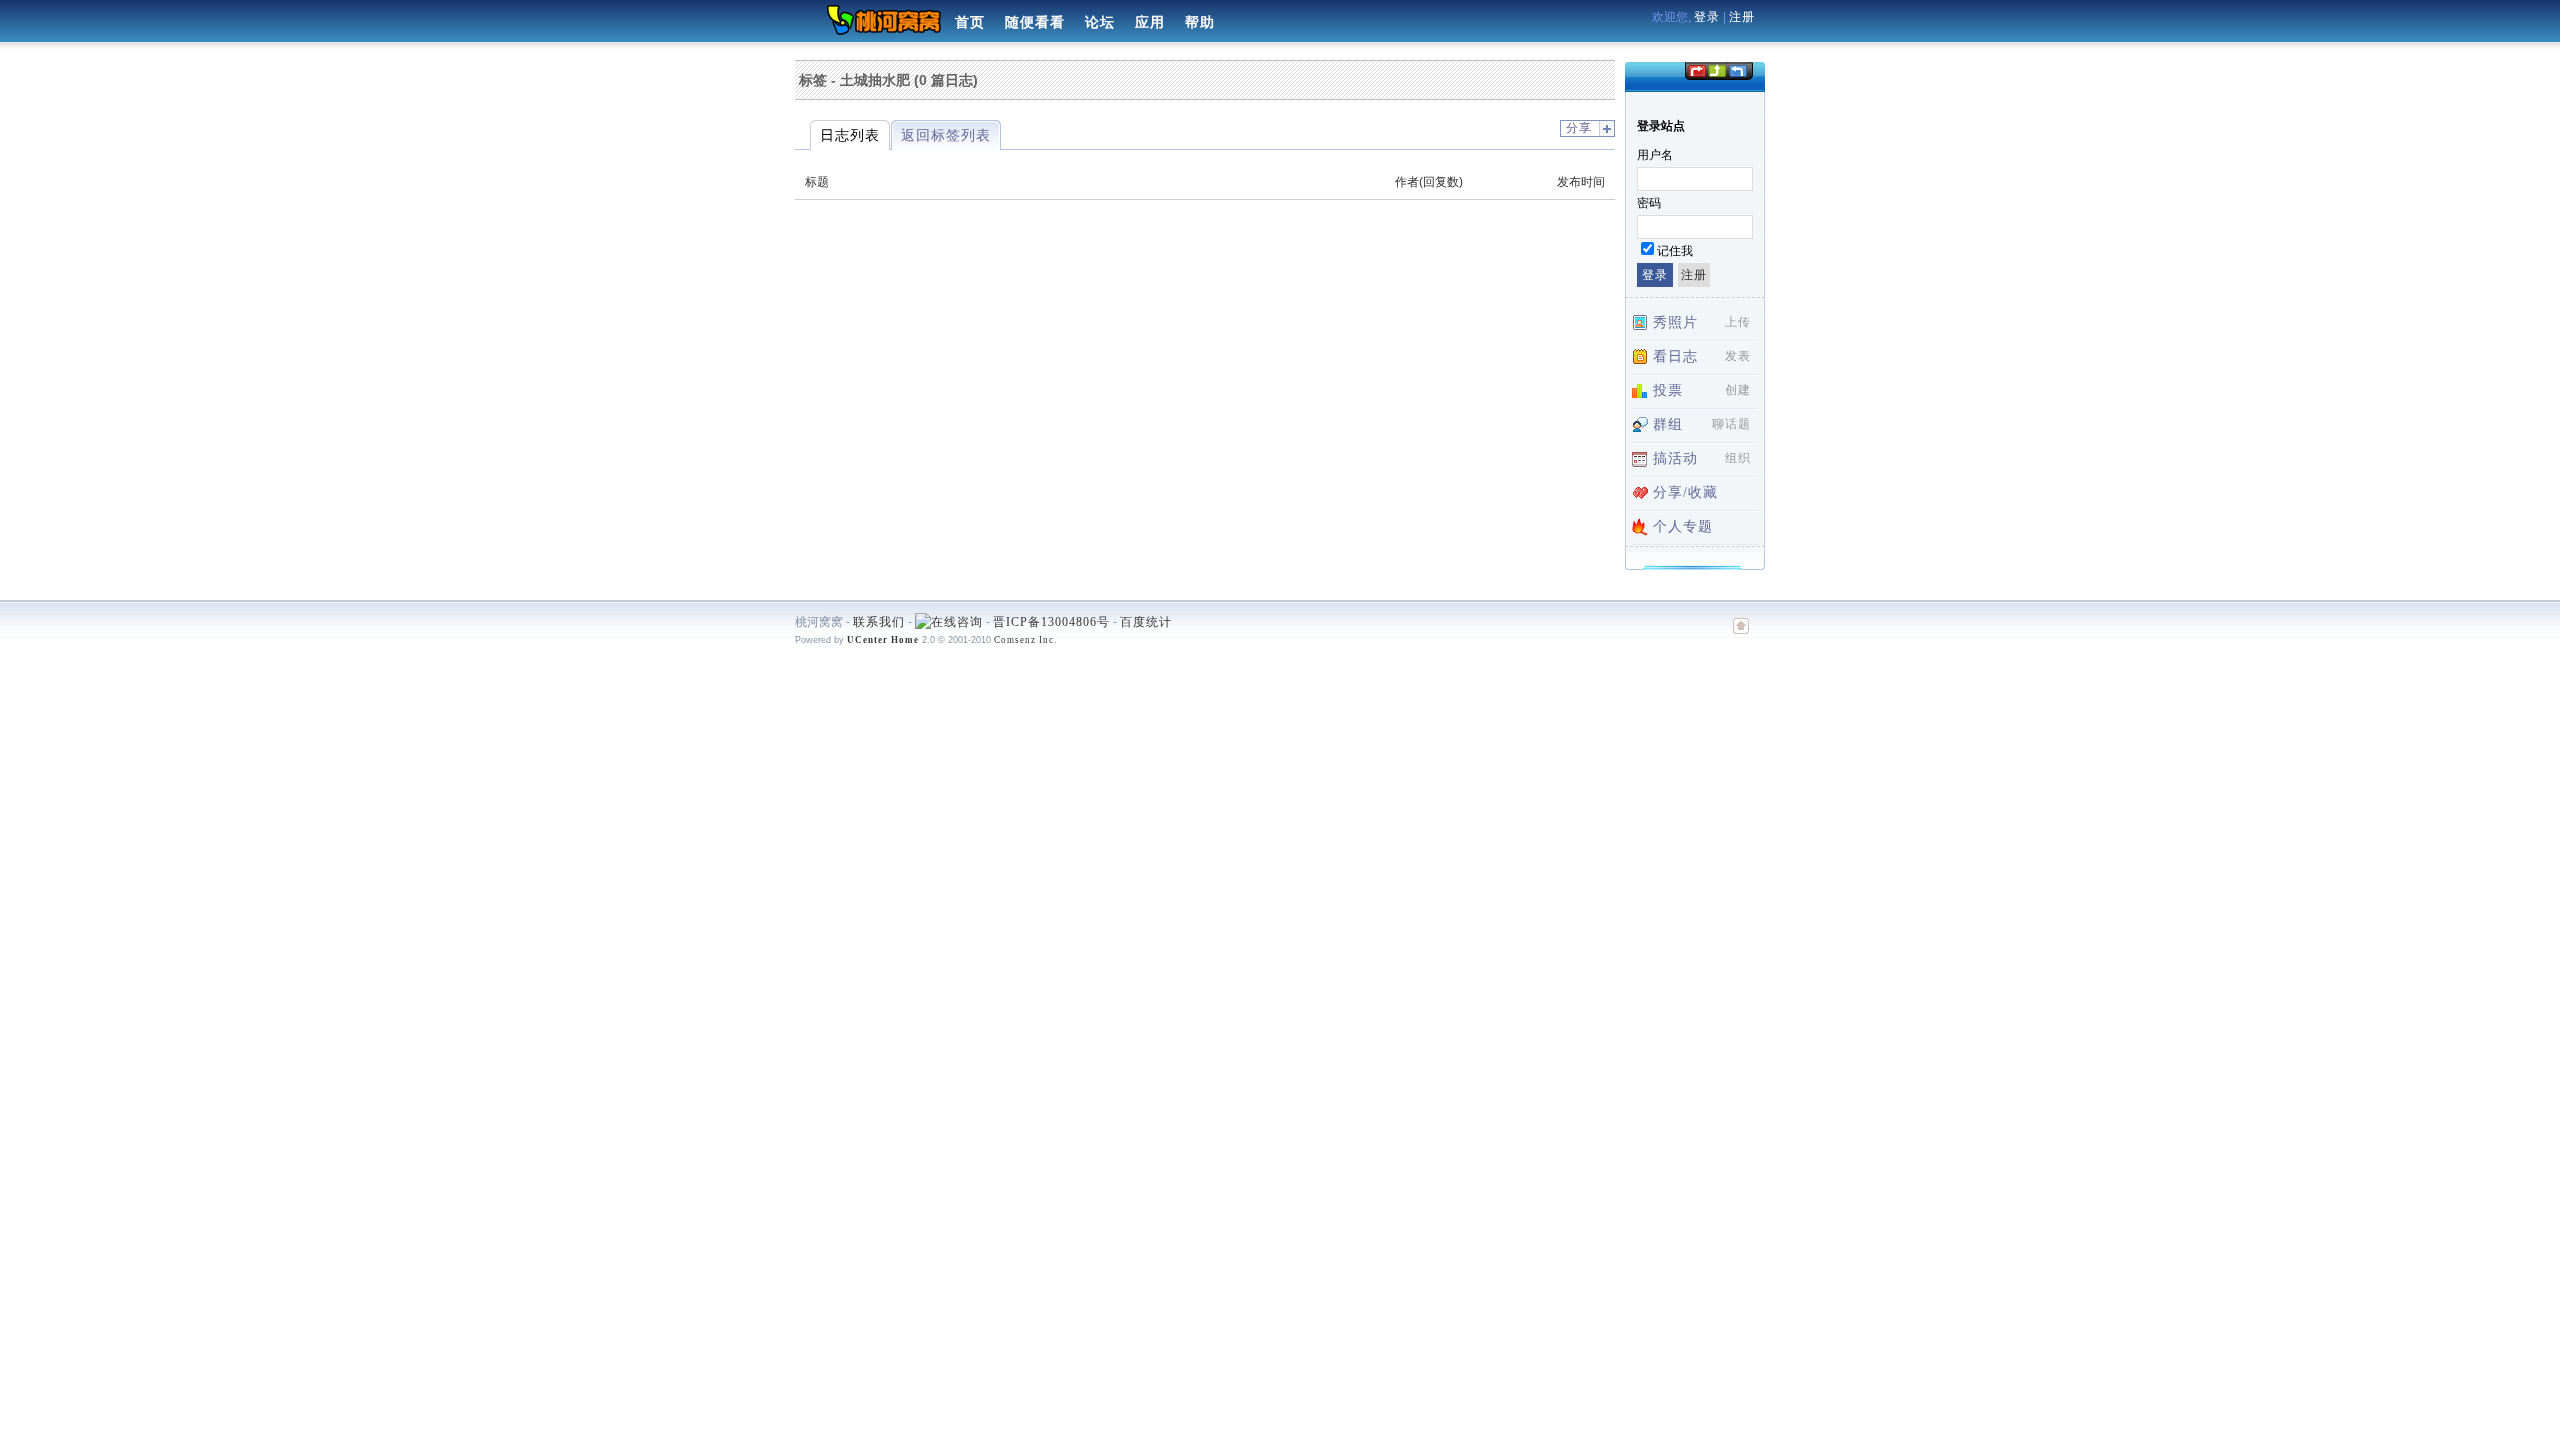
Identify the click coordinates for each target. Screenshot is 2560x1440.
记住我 (1675, 251)
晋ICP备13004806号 (1051, 622)
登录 (1707, 17)
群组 (1668, 424)
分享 (1579, 128)
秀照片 (1675, 322)
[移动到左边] (1696, 69)
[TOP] (1741, 636)
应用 (1150, 22)
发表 (1738, 356)
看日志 (1675, 356)
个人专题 (1683, 526)
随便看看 (1035, 22)
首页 (970, 22)
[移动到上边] (1716, 69)
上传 (1738, 322)
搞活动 (1675, 458)
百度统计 (1146, 622)
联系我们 (879, 622)
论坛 (1100, 22)
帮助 (1200, 22)
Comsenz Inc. (1025, 640)
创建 (1738, 390)
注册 (1742, 17)
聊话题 (1731, 424)
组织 (1738, 458)
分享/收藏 (1685, 492)
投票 (1668, 390)
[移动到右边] (1738, 69)
